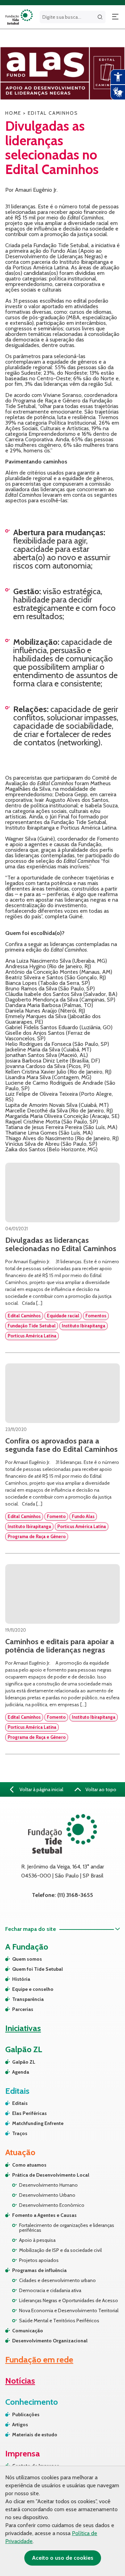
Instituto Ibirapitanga (84, 1326)
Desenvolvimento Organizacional (50, 2341)
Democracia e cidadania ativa (50, 2290)
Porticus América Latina (32, 1336)
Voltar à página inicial (41, 1789)
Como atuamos (29, 2165)
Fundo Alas (83, 1516)
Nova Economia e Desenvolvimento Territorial (69, 2310)
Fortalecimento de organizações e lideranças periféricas (67, 2228)
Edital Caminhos (24, 1316)
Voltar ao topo (100, 1789)
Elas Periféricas (30, 2113)
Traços (20, 2133)
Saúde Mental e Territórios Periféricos (59, 2321)
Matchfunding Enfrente (38, 2123)
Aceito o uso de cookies (63, 2558)
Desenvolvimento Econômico (52, 2205)
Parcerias (23, 2009)
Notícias (20, 2381)
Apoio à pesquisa (37, 2240)
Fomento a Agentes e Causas (44, 2215)
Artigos (20, 2425)
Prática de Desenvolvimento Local (51, 2175)
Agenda (21, 2072)
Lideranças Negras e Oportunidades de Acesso (69, 2300)
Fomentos (96, 1316)
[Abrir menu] (115, 17)
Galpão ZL (24, 2062)
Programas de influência (39, 2270)
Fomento (56, 1516)
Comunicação (28, 2331)
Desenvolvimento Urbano (47, 2195)
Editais (20, 2103)
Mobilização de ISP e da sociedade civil (60, 2250)
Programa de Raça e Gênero (37, 1536)
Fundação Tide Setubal (32, 1326)
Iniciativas (23, 2028)
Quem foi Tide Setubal (37, 1969)
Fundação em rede (39, 2360)
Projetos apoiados (39, 2260)
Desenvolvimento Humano (48, 2185)
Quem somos (27, 1959)
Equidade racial (63, 1316)
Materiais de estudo (35, 2435)
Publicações (26, 2414)
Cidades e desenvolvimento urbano (57, 2280)
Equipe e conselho (33, 1989)
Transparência (28, 1999)
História (21, 1979)
